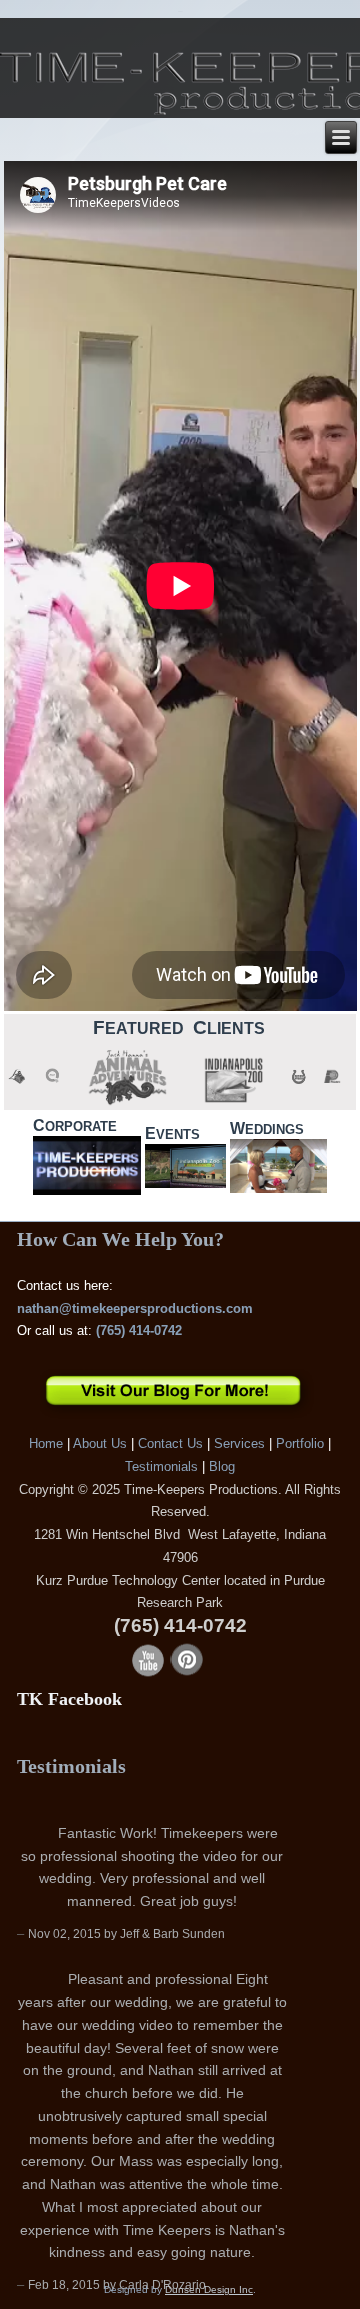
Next (309, 1786)
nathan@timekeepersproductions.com (135, 1308)
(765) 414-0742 (139, 1330)
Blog (222, 1466)
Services (239, 1443)
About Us (100, 1443)
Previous (279, 1786)
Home (46, 1443)
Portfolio (300, 1443)
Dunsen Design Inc (209, 2289)
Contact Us (170, 1443)
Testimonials (161, 1466)
